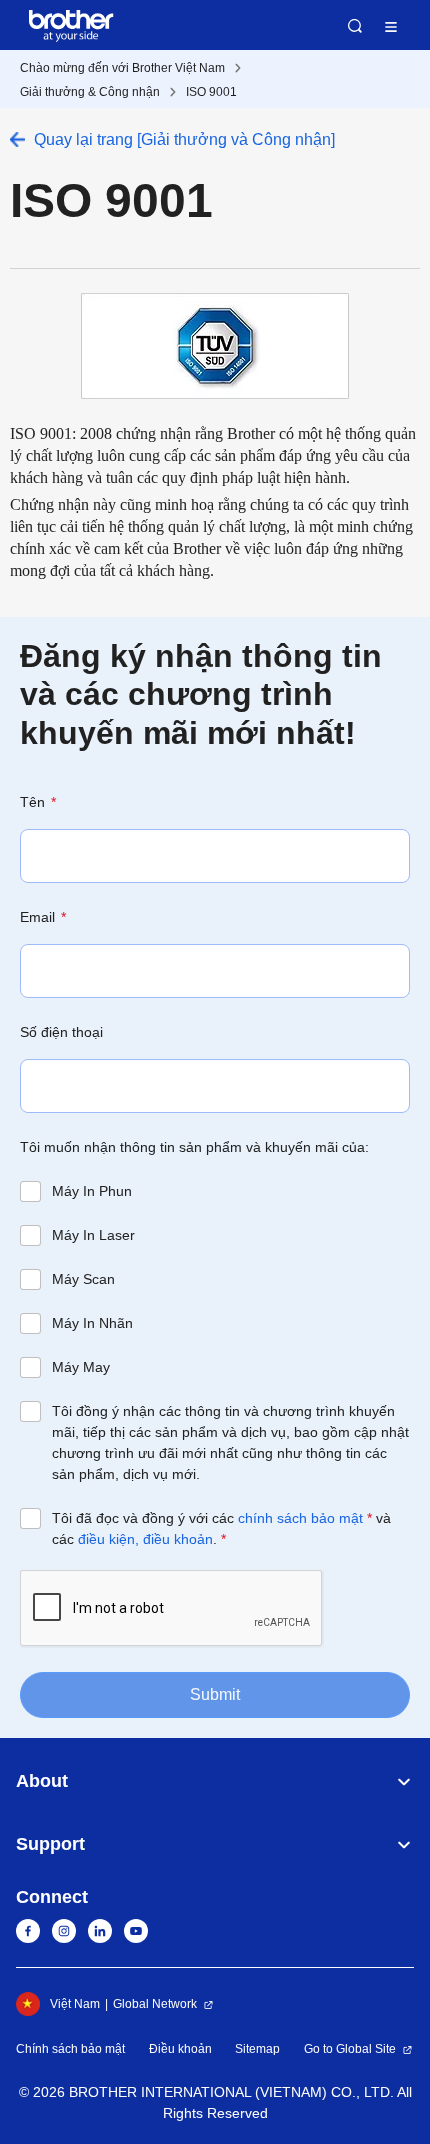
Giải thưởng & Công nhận (90, 92)
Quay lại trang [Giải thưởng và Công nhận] (184, 139)
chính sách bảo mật (300, 1518)
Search (355, 26)
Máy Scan (83, 1279)
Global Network (155, 2004)
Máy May (81, 1367)
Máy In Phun (92, 1191)
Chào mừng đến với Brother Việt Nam (122, 68)
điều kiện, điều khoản (145, 1539)
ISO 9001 (211, 92)
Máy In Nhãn (92, 1323)
